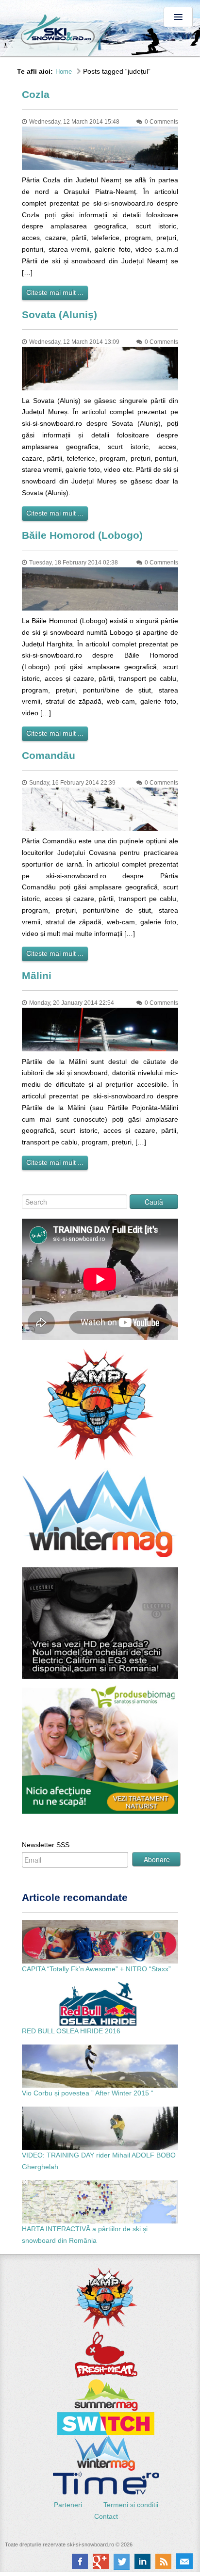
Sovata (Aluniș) (59, 314)
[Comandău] (100, 808)
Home (64, 72)
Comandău (49, 755)
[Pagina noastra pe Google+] (101, 2561)
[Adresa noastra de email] (184, 2561)
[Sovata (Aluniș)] (100, 368)
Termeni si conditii (131, 2505)
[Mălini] (100, 1029)
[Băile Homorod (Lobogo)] (100, 588)
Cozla (36, 94)
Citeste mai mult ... (55, 292)
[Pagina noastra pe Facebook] (80, 2561)
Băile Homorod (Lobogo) (82, 535)
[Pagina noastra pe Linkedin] (142, 2561)
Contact (106, 2516)
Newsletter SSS (46, 1845)
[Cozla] (100, 147)
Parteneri (69, 2505)
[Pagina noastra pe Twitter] (122, 2561)
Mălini (37, 975)
